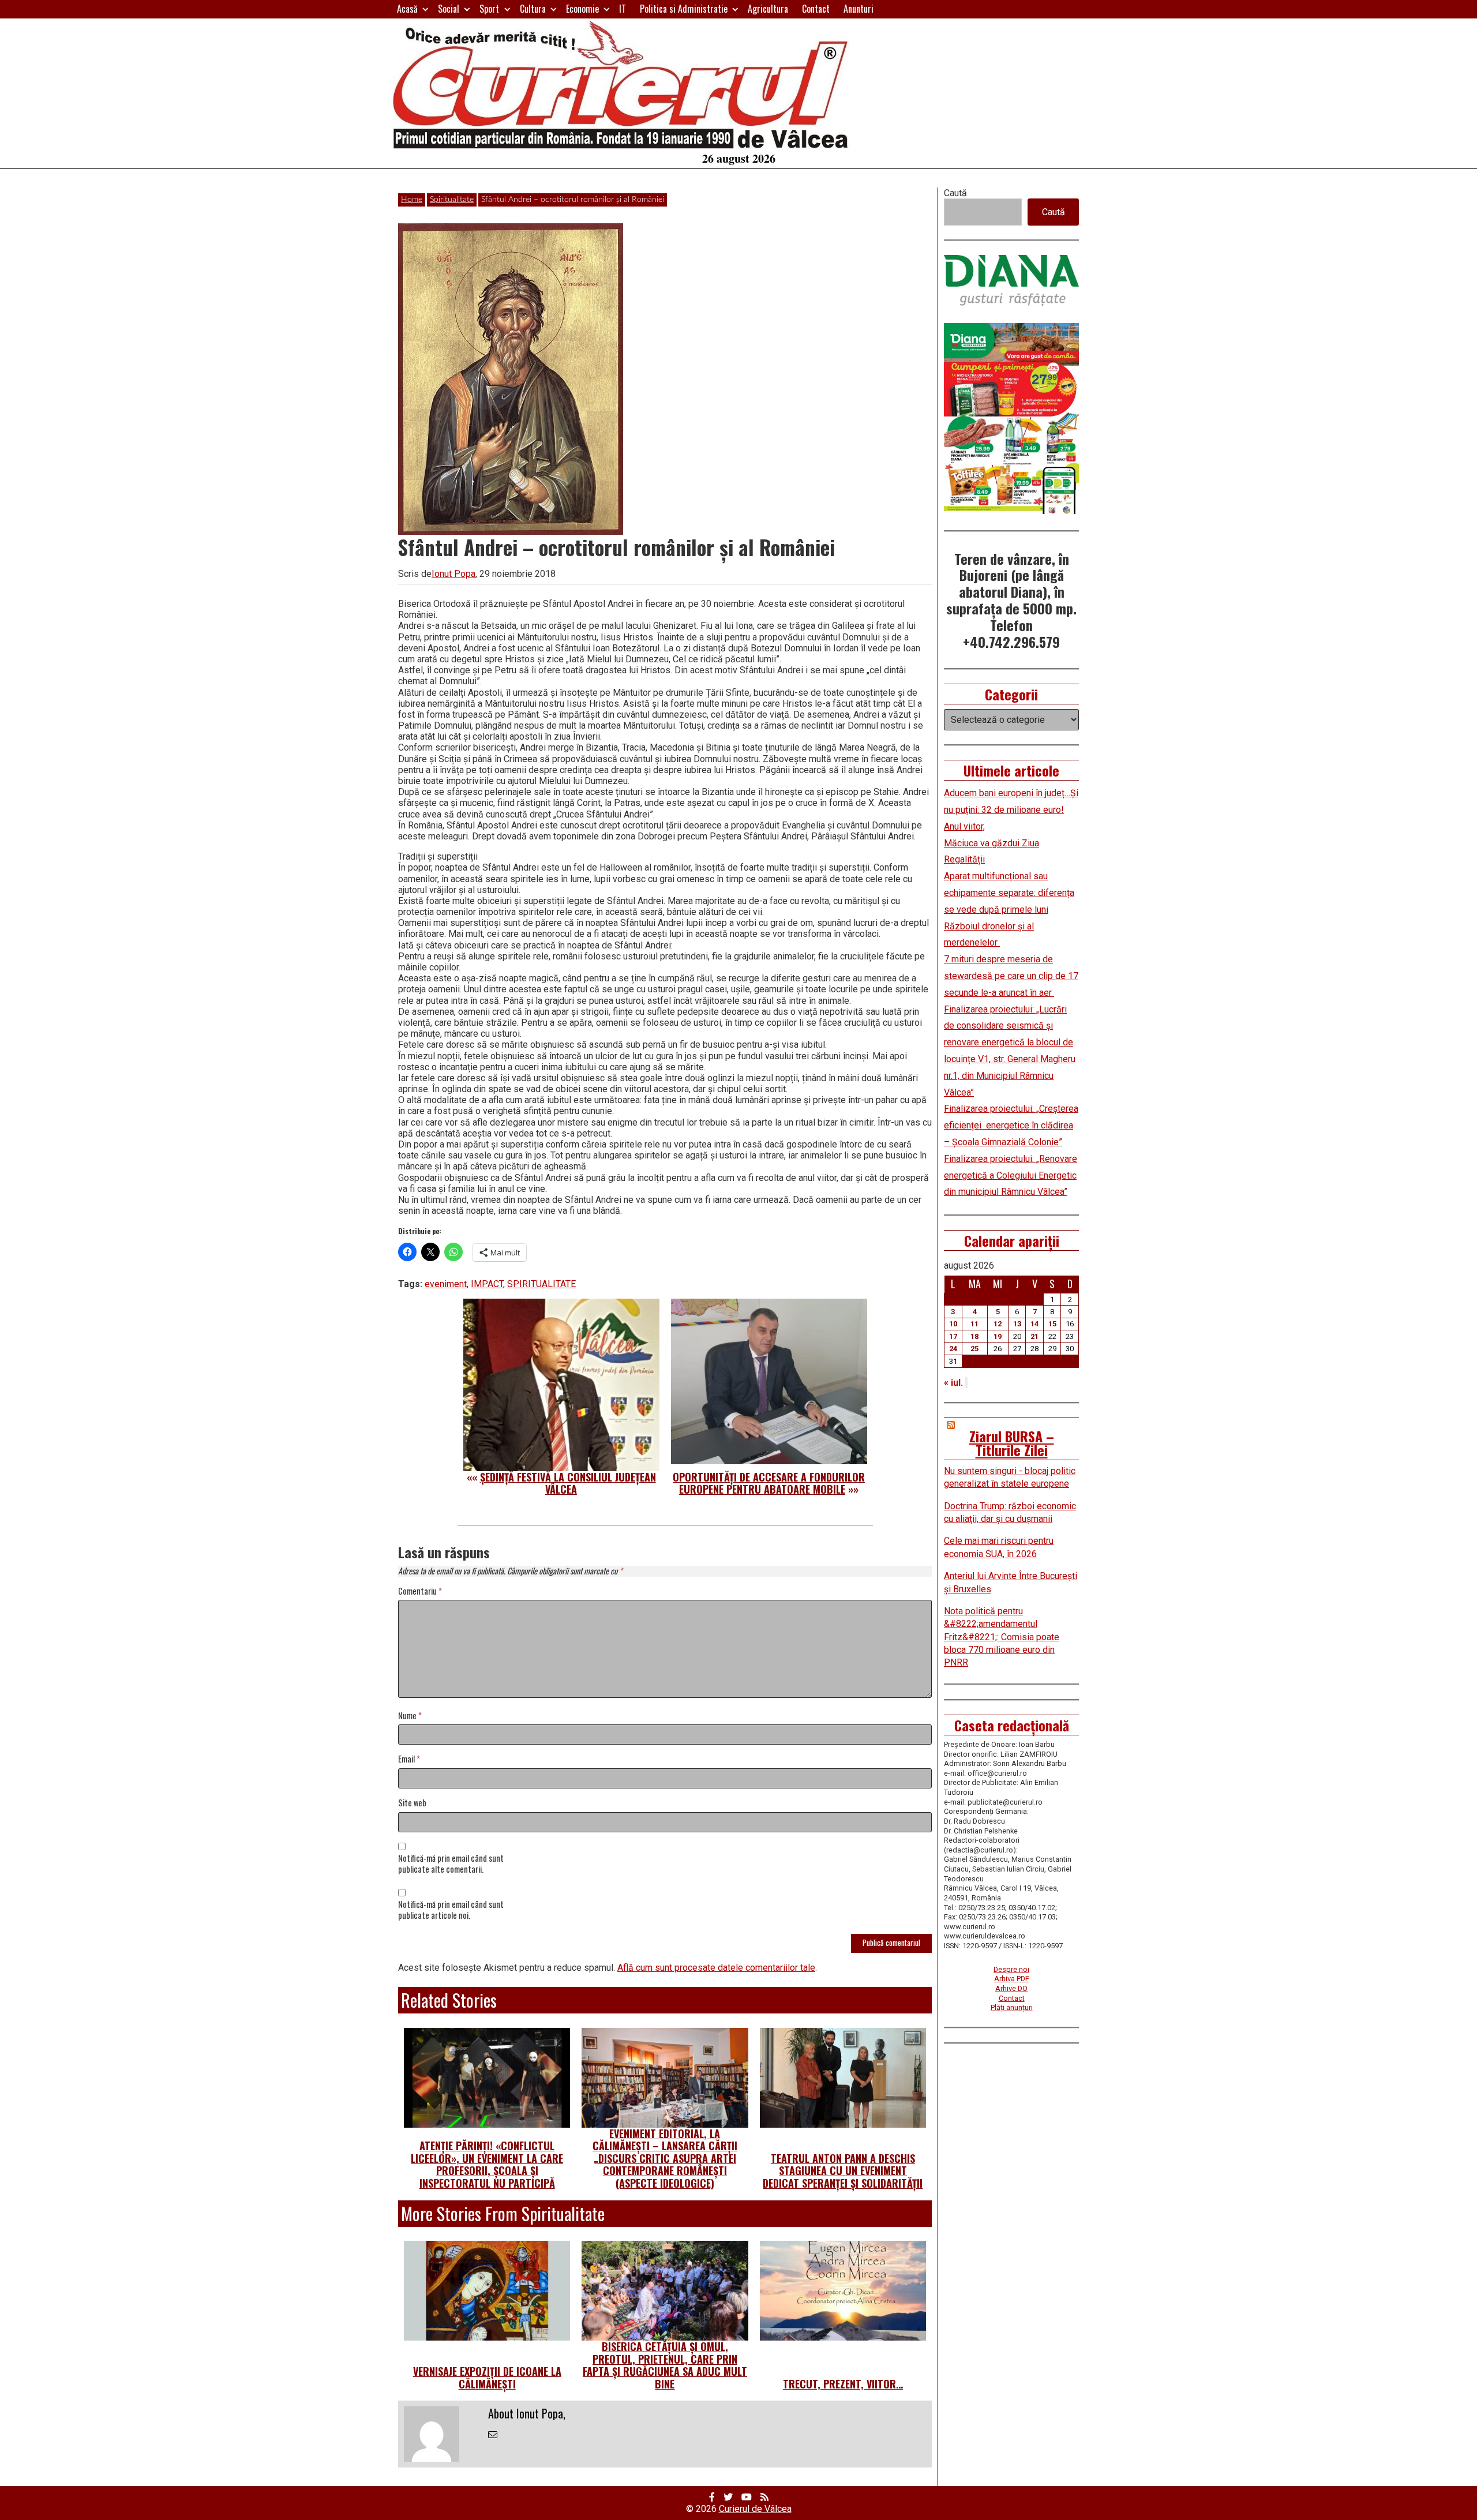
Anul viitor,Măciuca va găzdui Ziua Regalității (991, 843)
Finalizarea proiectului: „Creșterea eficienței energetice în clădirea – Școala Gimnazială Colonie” (1011, 1125)
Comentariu (420, 1591)
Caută (955, 193)
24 (953, 1349)
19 (998, 1336)
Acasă (407, 9)
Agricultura (768, 9)
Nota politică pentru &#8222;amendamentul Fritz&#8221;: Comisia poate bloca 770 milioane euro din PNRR (1002, 1637)
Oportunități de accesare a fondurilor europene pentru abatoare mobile (769, 1483)
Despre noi (1011, 1969)
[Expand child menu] (426, 9)
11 (974, 1324)
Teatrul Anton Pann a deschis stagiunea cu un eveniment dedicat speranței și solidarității (843, 2171)
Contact (816, 9)
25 (974, 1349)
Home (412, 200)
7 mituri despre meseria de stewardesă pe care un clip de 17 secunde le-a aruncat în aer (1011, 976)
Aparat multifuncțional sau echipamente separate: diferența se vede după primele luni (1009, 893)
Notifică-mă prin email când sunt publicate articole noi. (451, 1910)
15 (1052, 1324)
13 (1017, 1324)
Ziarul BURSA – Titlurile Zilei (1012, 1443)
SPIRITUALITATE (541, 1284)
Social (449, 9)
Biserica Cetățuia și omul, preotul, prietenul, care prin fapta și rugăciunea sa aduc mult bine (665, 2365)
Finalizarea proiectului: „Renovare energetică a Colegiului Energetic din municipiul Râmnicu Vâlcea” (1011, 1175)
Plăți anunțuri (1012, 2007)
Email (409, 1759)
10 (953, 1324)
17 (953, 1336)
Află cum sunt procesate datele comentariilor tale (716, 1968)
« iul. (953, 1383)
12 (998, 1324)
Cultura (533, 9)
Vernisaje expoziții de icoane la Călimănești (487, 2377)
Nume (410, 1716)
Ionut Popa (453, 574)
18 (974, 1336)
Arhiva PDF (1012, 1979)
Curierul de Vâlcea (755, 2509)
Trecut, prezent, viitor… (843, 2384)
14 (1034, 1324)
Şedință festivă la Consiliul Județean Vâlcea (568, 1483)
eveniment (446, 1284)
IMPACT (487, 1284)
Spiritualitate (452, 200)
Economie (582, 9)
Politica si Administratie (684, 9)
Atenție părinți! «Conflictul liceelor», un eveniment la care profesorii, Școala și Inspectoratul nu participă (487, 2164)
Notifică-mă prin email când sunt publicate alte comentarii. (451, 1864)
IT (623, 9)
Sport (489, 9)
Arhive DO (1011, 1988)
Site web (412, 1803)
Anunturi (859, 9)
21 (1034, 1336)
